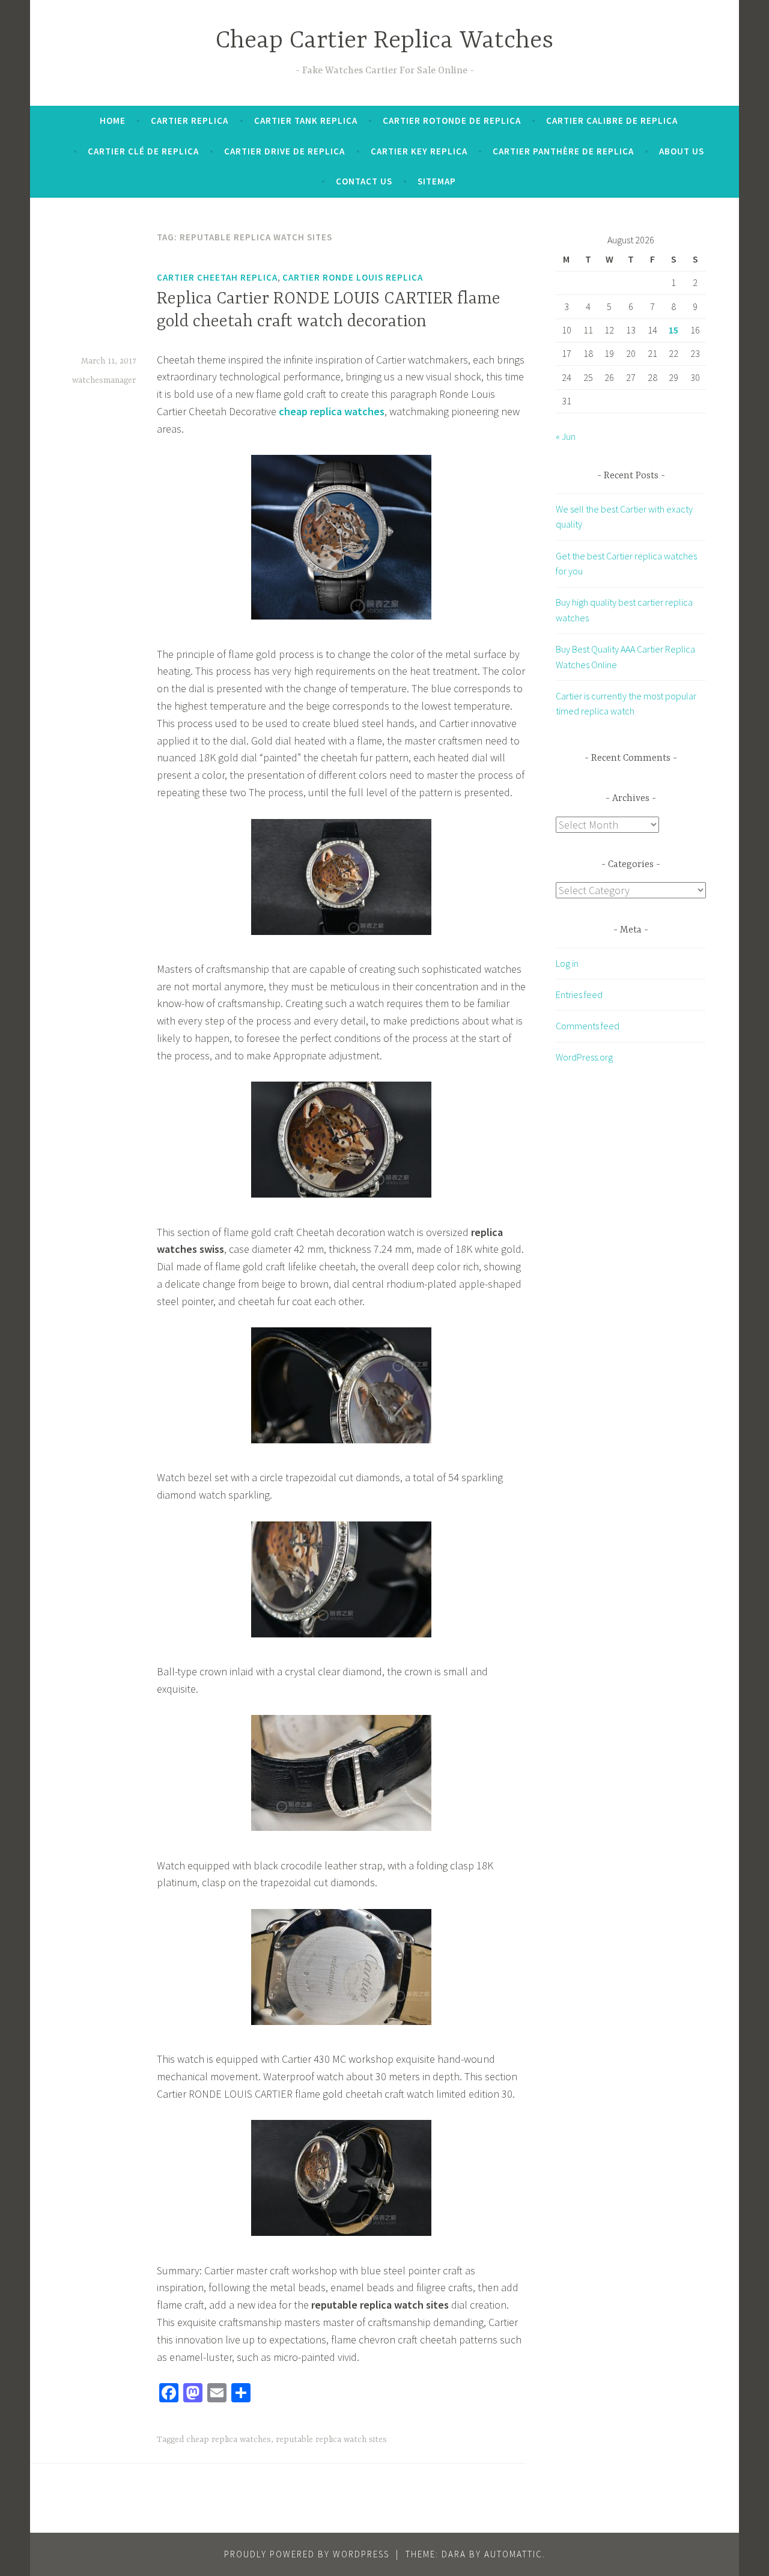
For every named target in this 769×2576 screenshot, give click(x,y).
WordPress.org (584, 1057)
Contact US (364, 181)
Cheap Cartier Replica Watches (384, 41)
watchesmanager (104, 380)
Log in (567, 963)
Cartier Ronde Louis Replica (353, 277)
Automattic (513, 2554)
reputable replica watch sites (331, 2440)
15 (673, 330)
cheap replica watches (229, 2440)
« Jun (566, 436)
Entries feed (579, 994)
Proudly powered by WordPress (307, 2554)
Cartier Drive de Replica (284, 151)
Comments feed (588, 1026)
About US (682, 151)
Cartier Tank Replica (306, 120)
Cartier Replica (190, 120)
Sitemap (437, 181)
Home (113, 120)
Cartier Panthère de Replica (563, 151)
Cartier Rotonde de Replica (452, 120)
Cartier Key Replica (419, 151)
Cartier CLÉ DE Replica (143, 151)
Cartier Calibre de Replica (612, 120)
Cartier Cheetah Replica (217, 277)
